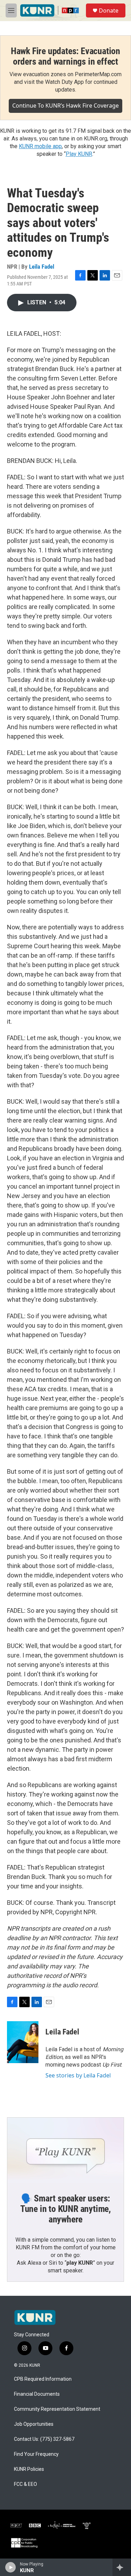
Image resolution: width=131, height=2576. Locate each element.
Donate (109, 10)
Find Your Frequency (36, 2454)
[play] (11, 2567)
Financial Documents (37, 2394)
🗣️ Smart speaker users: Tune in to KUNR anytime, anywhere (65, 2209)
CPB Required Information (43, 2379)
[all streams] (122, 2567)
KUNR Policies (29, 2469)
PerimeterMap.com (98, 74)
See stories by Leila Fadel (78, 2075)
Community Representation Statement (57, 2409)
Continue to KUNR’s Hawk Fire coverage (65, 106)
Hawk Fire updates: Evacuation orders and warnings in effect (65, 56)
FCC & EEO (26, 2484)
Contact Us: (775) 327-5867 (44, 2439)
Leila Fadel (42, 267)
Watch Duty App (64, 82)
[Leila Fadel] (23, 2042)
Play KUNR (79, 154)
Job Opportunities (34, 2424)
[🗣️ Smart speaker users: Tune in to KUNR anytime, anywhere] (65, 2150)
